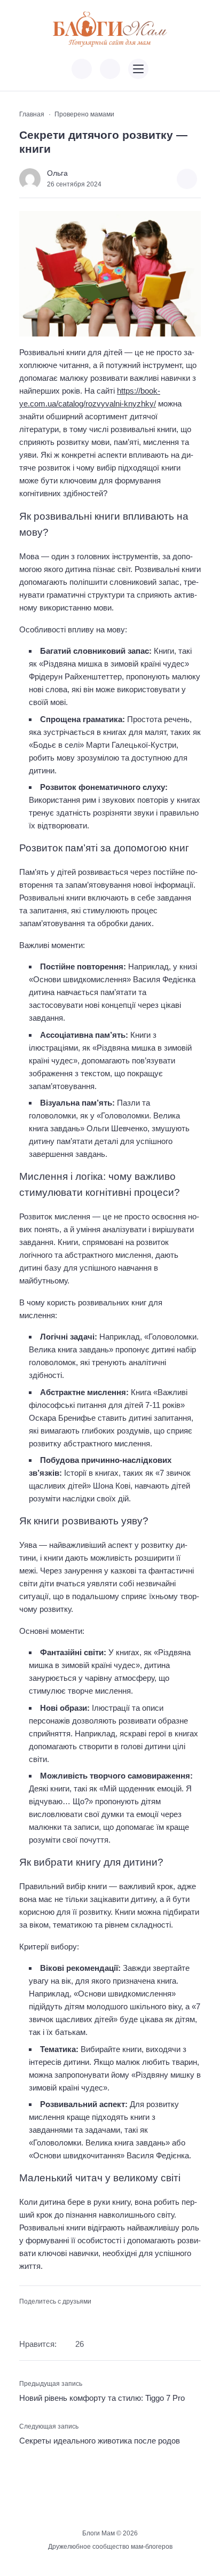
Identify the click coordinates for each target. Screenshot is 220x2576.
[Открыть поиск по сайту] (110, 69)
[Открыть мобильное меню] (138, 69)
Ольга (57, 173)
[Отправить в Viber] (59, 2319)
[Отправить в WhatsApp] (76, 2319)
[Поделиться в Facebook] (26, 2319)
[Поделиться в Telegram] (43, 2319)
